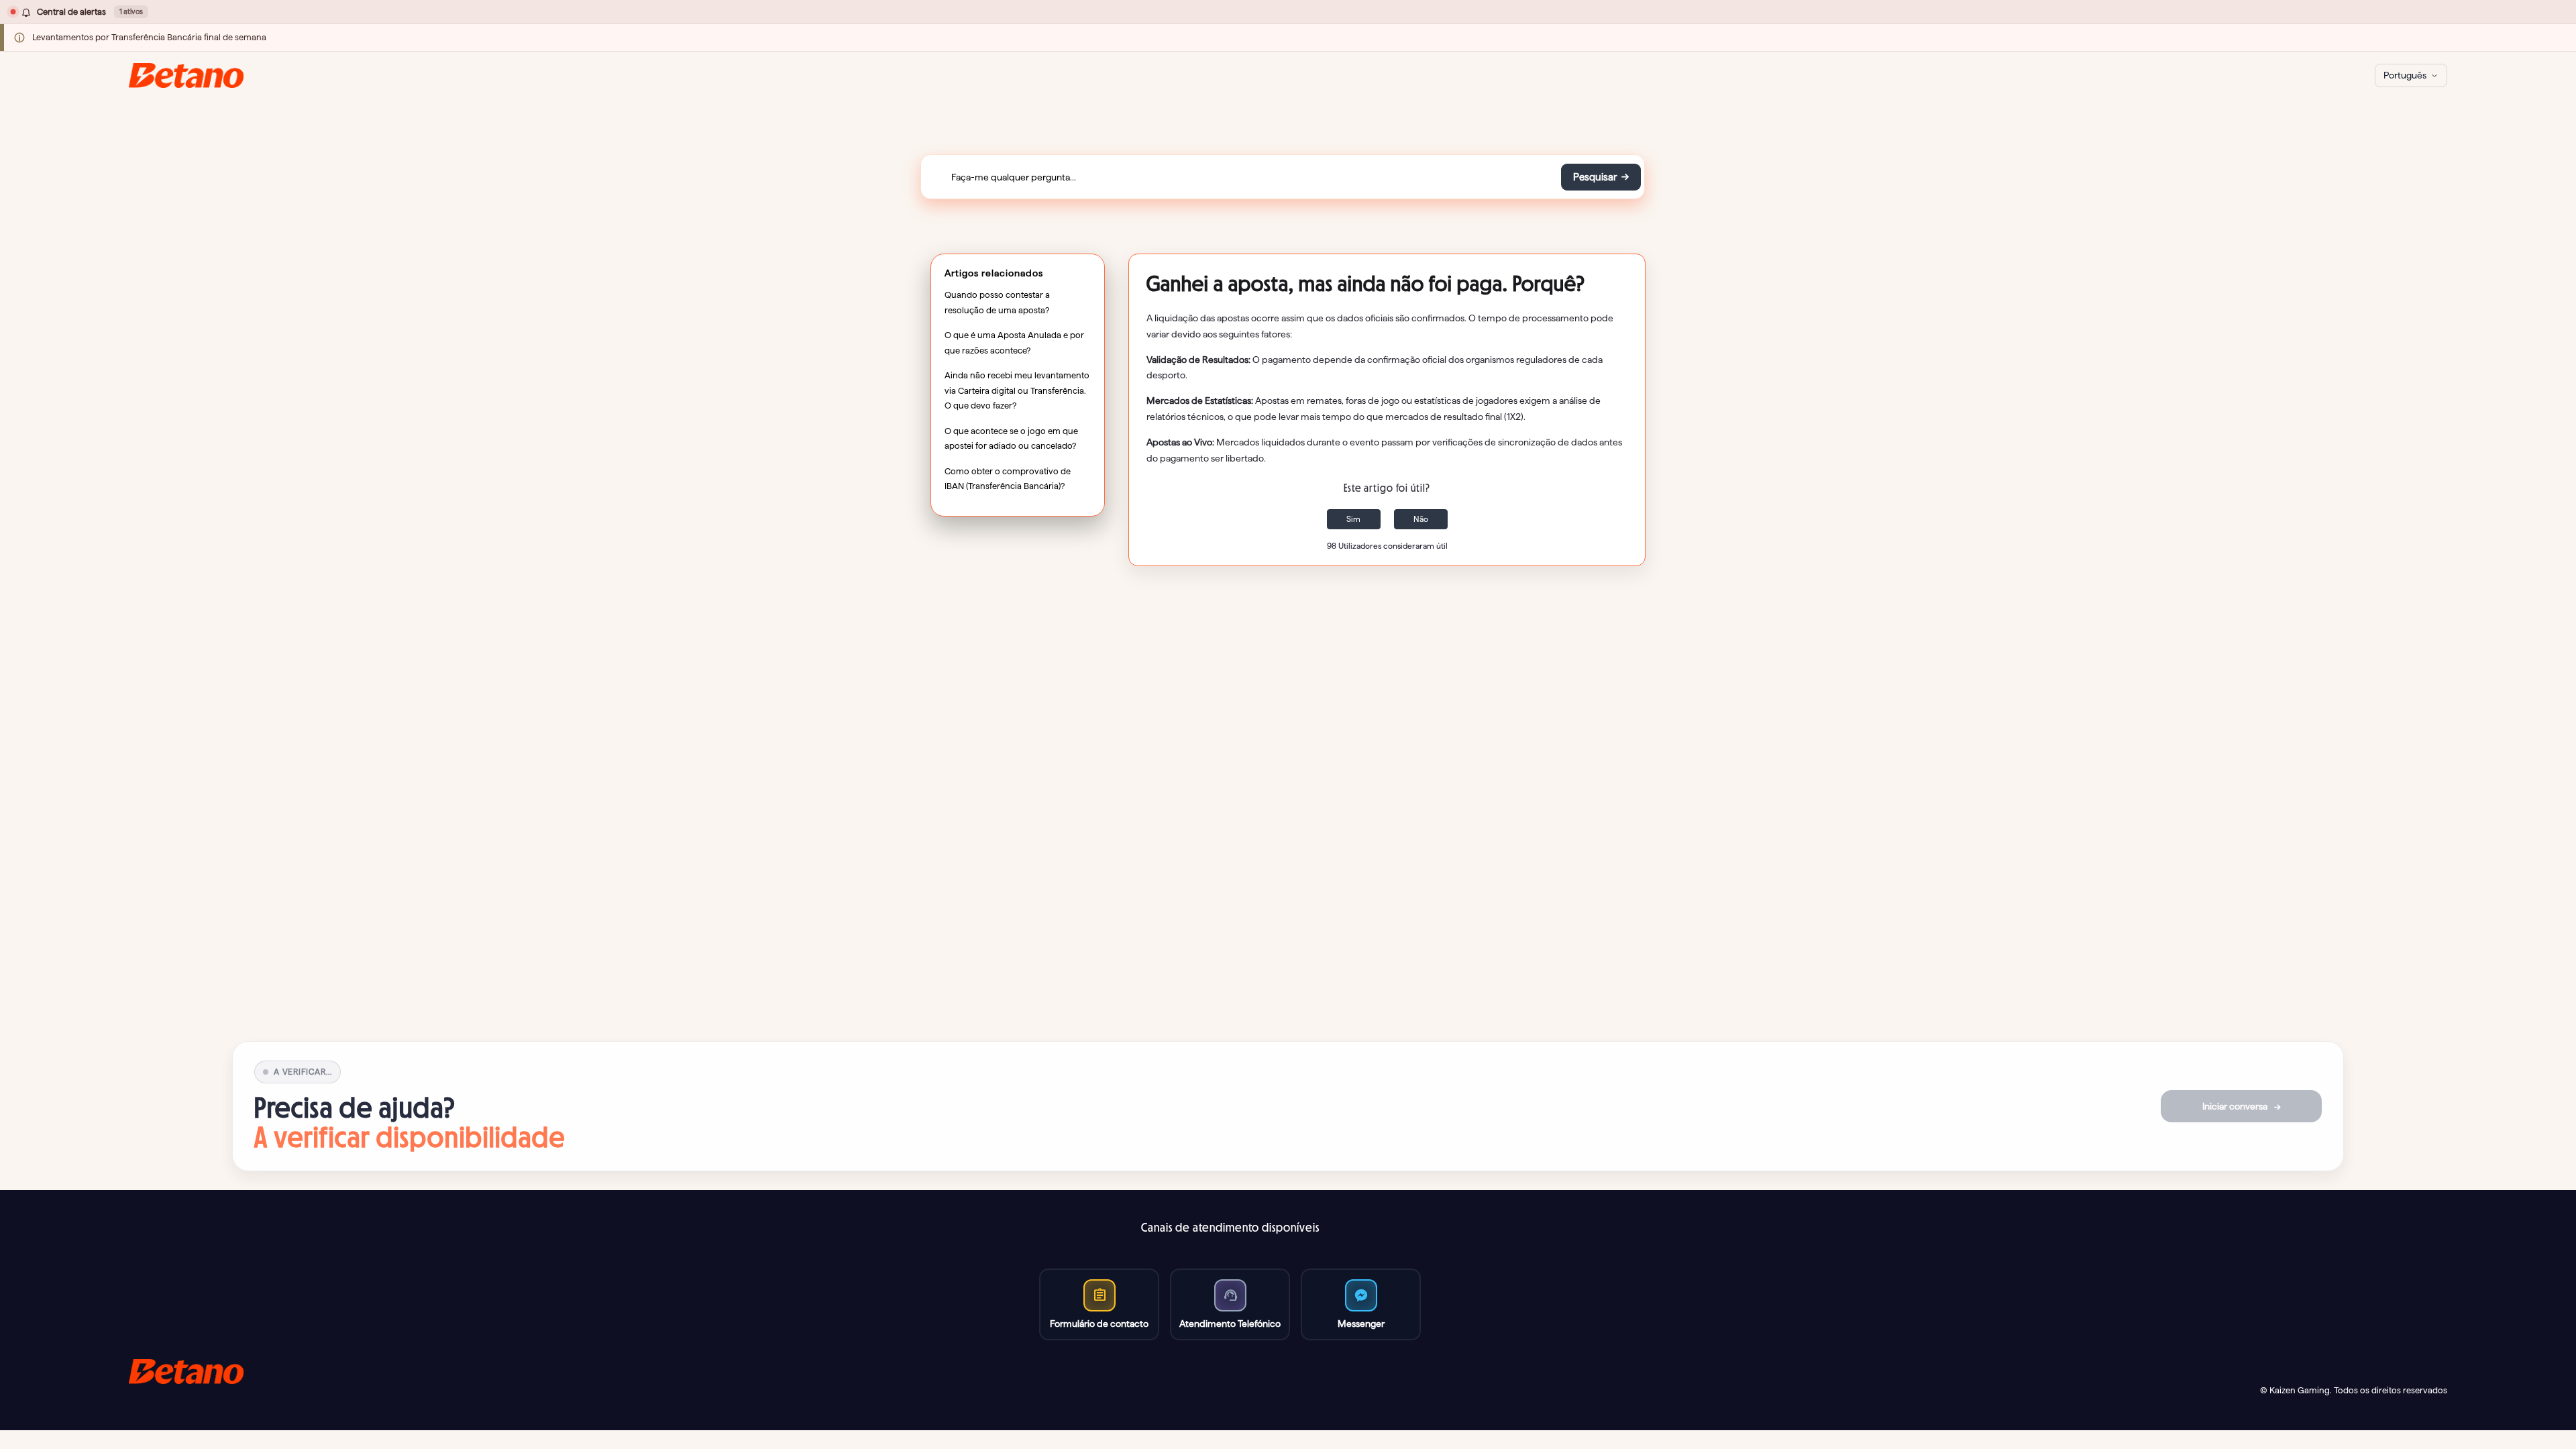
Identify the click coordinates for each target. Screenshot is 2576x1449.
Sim (1353, 519)
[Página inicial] (186, 75)
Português (2405, 75)
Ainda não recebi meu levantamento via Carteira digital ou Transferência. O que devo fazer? (1017, 390)
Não (1421, 519)
